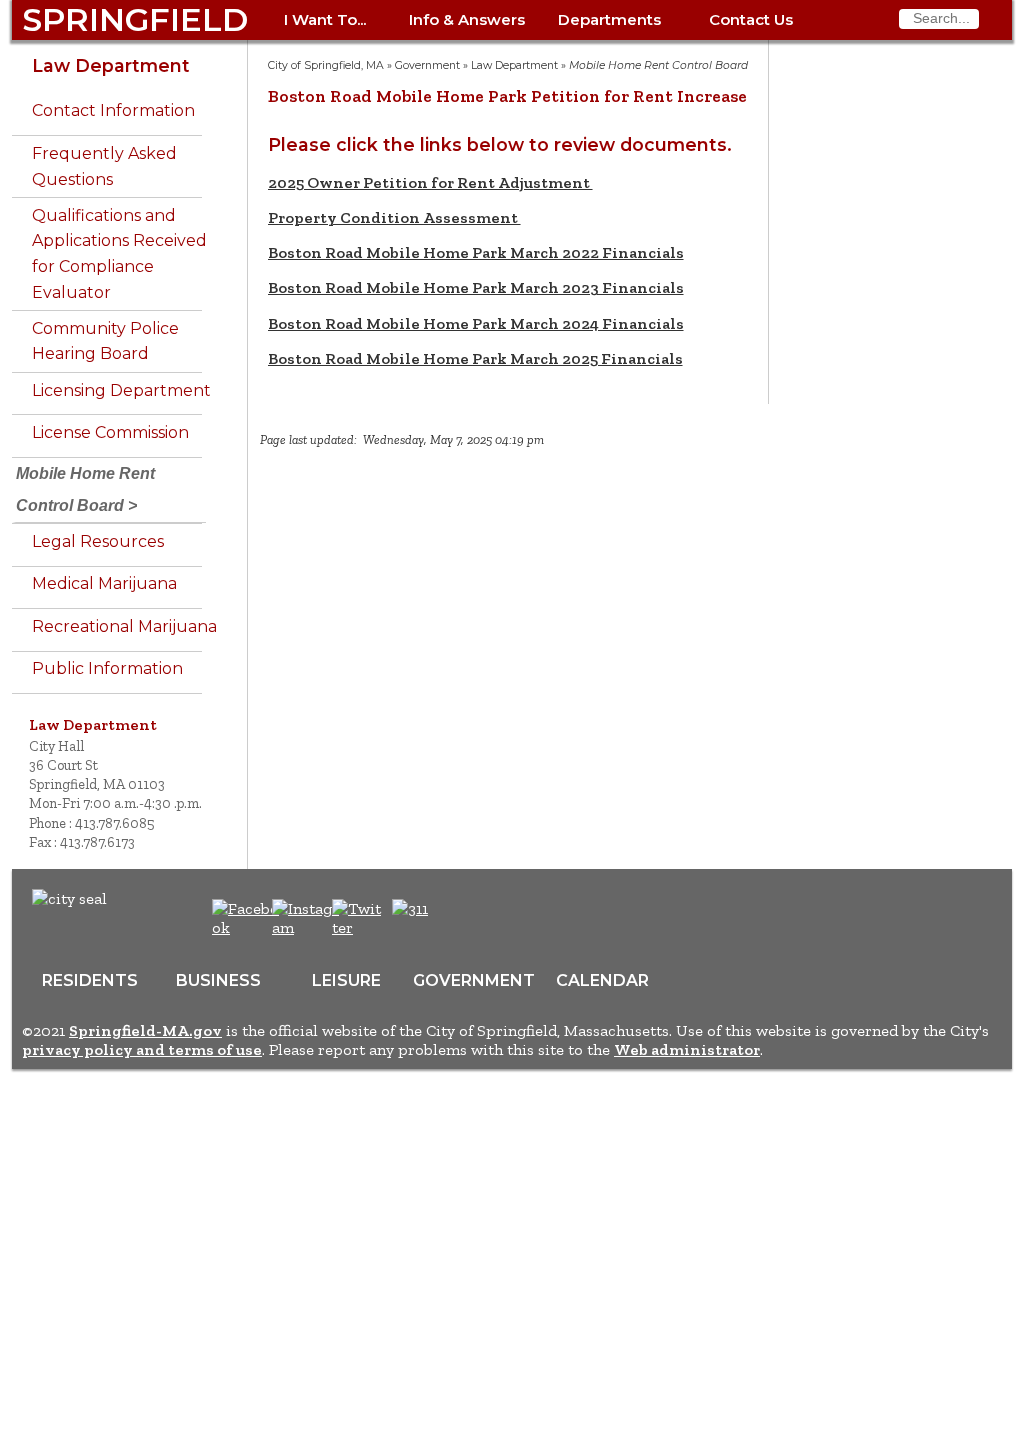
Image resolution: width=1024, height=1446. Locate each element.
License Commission (110, 432)
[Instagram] (308, 927)
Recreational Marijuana (124, 626)
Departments (609, 19)
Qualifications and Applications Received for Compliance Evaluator (119, 254)
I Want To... (325, 19)
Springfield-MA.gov (145, 1030)
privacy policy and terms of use (142, 1049)
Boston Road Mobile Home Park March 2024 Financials (476, 323)
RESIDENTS (90, 980)
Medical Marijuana (104, 583)
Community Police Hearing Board (105, 341)
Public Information (107, 668)
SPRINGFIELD (135, 19)
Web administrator (687, 1049)
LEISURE (346, 980)
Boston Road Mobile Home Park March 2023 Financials (476, 287)
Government (427, 65)
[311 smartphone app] (410, 908)
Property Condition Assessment (394, 217)
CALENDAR (602, 980)
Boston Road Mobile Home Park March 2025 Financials (475, 358)
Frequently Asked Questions (104, 166)
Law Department (111, 65)
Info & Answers (467, 19)
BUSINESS (218, 980)
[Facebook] (246, 927)
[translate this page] (472, 919)
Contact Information (113, 110)
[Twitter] (359, 927)
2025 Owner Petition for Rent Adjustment (430, 182)
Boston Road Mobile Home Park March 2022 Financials (476, 252)
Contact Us (751, 19)
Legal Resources (98, 541)
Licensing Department (121, 390)
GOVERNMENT (474, 980)
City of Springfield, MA (326, 65)
